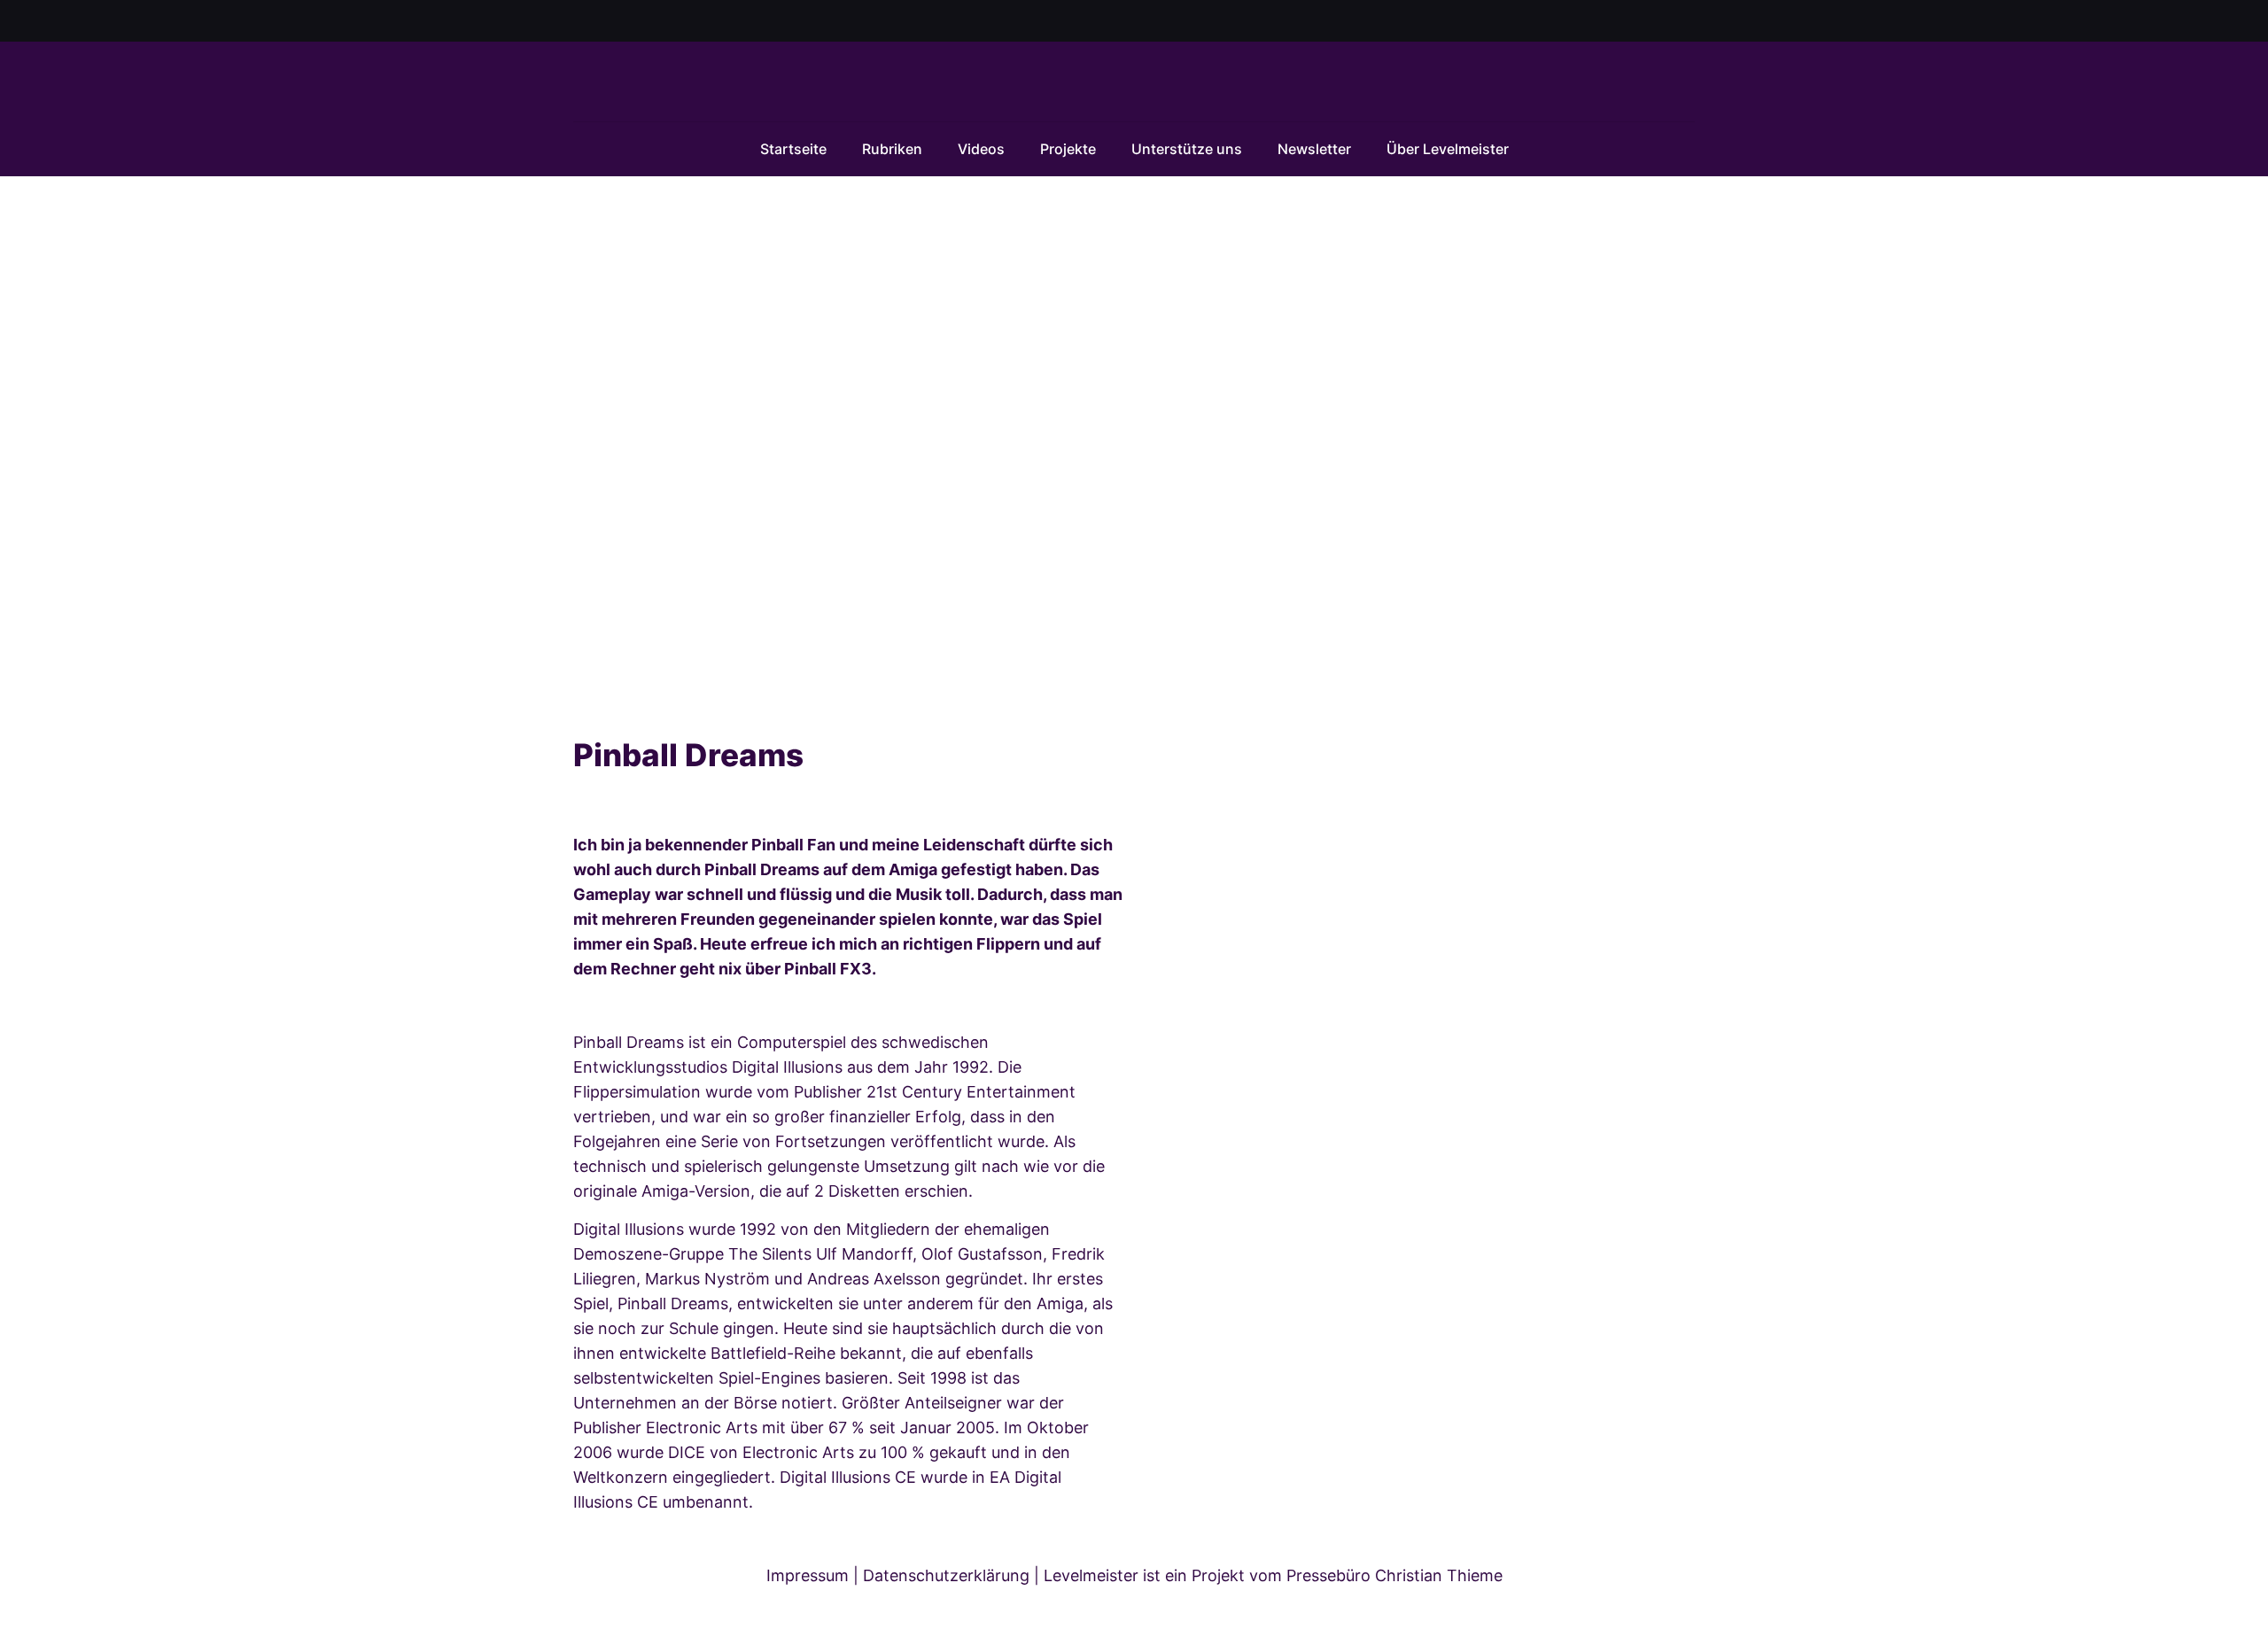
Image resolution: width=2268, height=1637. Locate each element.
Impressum (808, 1575)
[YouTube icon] (1643, 22)
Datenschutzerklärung (946, 1575)
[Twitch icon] (1686, 22)
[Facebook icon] (1621, 22)
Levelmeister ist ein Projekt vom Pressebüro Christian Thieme (1273, 1575)
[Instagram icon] (1665, 22)
